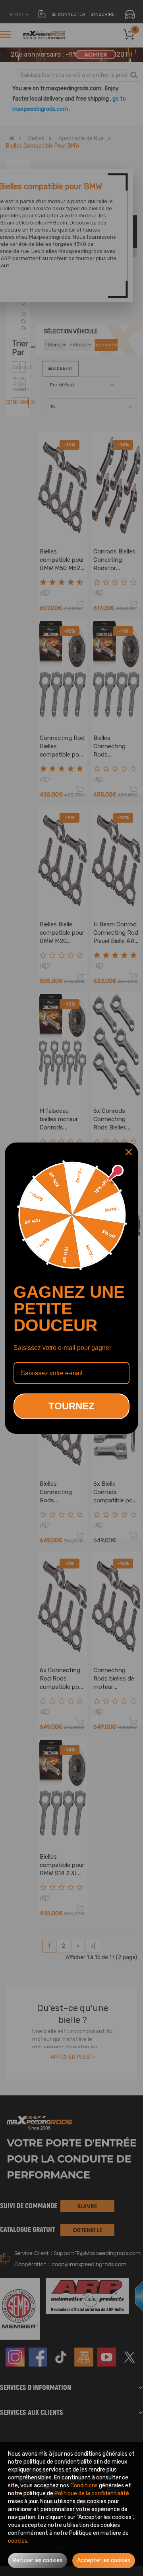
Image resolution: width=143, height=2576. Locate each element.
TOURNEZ (71, 1406)
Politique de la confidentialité (92, 2493)
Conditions (84, 2486)
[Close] (129, 1152)
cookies (18, 2541)
